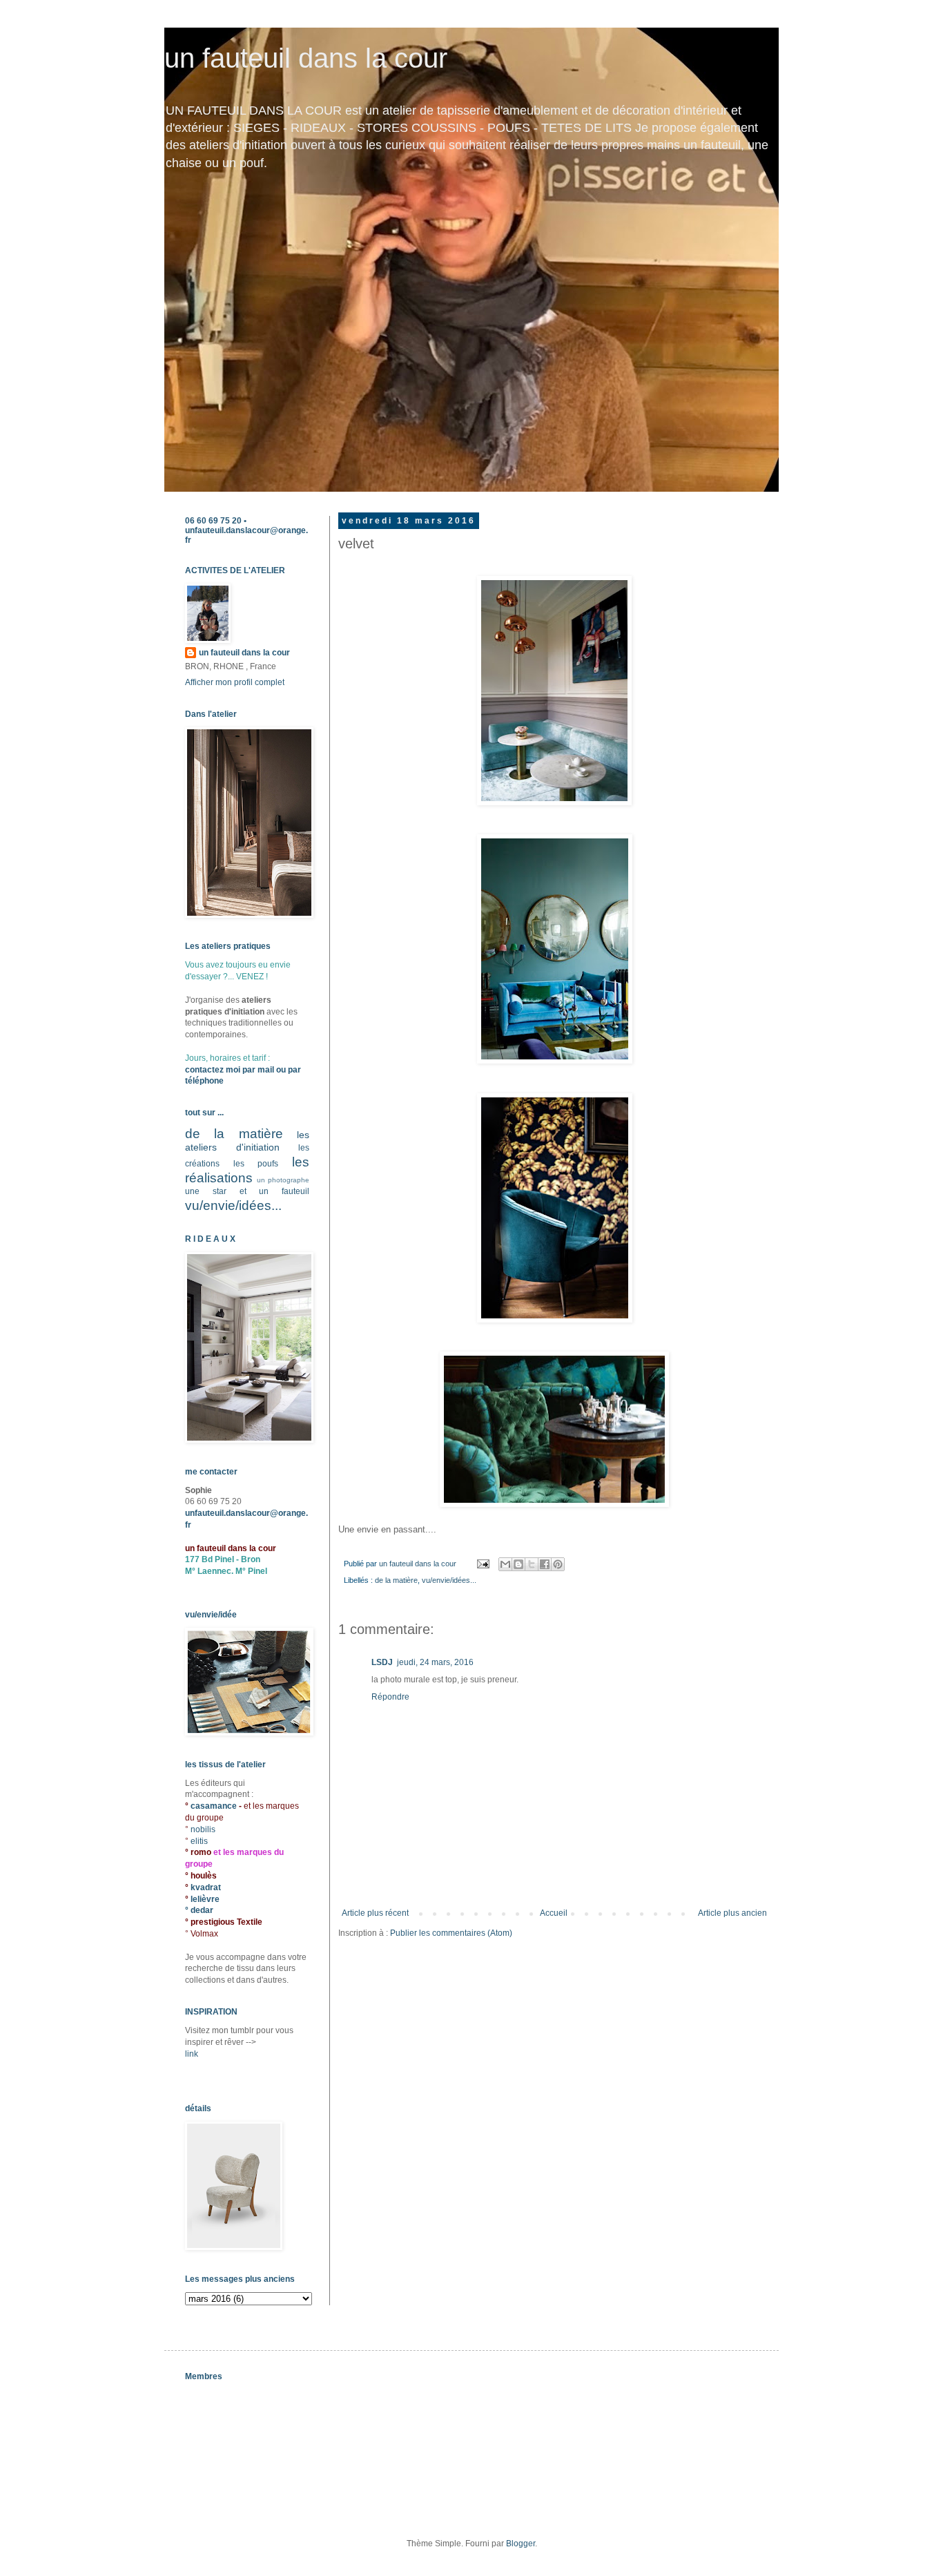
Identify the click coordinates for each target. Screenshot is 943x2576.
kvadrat (206, 1887)
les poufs (256, 1164)
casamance (215, 1806)
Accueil (554, 1913)
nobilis (203, 1829)
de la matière (396, 1580)
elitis (199, 1841)
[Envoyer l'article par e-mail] (483, 1564)
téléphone (204, 1081)
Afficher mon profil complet (235, 682)
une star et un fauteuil (247, 1191)
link (192, 2054)
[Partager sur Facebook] (545, 1564)
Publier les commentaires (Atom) (451, 1933)
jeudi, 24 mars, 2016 (435, 1662)
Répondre (390, 1697)
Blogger (521, 2544)
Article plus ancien (732, 1913)
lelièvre (205, 1899)
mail (266, 1070)
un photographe (283, 1180)
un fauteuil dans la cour (306, 58)
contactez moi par (221, 1070)
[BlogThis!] (518, 1564)
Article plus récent (375, 1913)
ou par (288, 1070)
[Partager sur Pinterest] (558, 1564)
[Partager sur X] (532, 1564)
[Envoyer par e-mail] (505, 1564)
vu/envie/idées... (449, 1580)
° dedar (199, 1910)
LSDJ (382, 1662)
